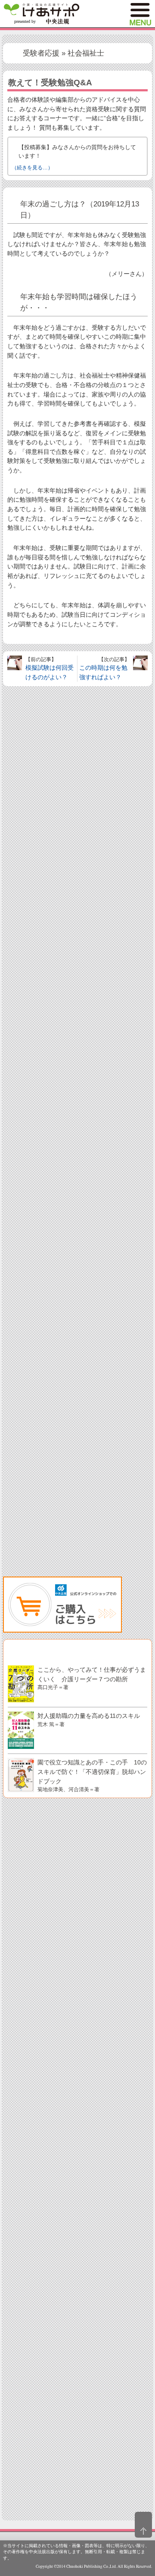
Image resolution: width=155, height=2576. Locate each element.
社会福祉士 (86, 53)
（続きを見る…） (32, 168)
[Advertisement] (77, 1043)
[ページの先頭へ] (143, 2525)
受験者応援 (41, 53)
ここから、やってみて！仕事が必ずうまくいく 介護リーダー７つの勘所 (92, 1678)
